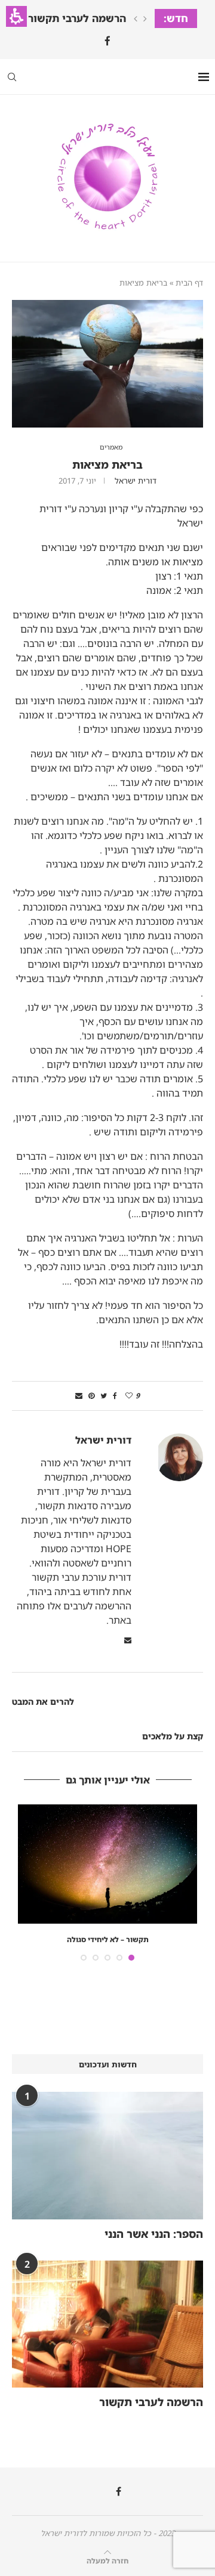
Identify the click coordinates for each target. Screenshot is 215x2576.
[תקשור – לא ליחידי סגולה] (107, 1864)
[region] (107, 283)
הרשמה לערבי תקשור (77, 18)
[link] (107, 41)
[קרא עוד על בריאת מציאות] (107, 305)
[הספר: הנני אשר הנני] (107, 2155)
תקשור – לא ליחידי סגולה (108, 1939)
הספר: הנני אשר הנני (154, 2234)
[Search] (12, 77)
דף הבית (189, 283)
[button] (16, 16)
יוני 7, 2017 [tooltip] (77, 481)
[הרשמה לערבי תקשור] (107, 2324)
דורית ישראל (136, 481)
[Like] (129, 1396)
